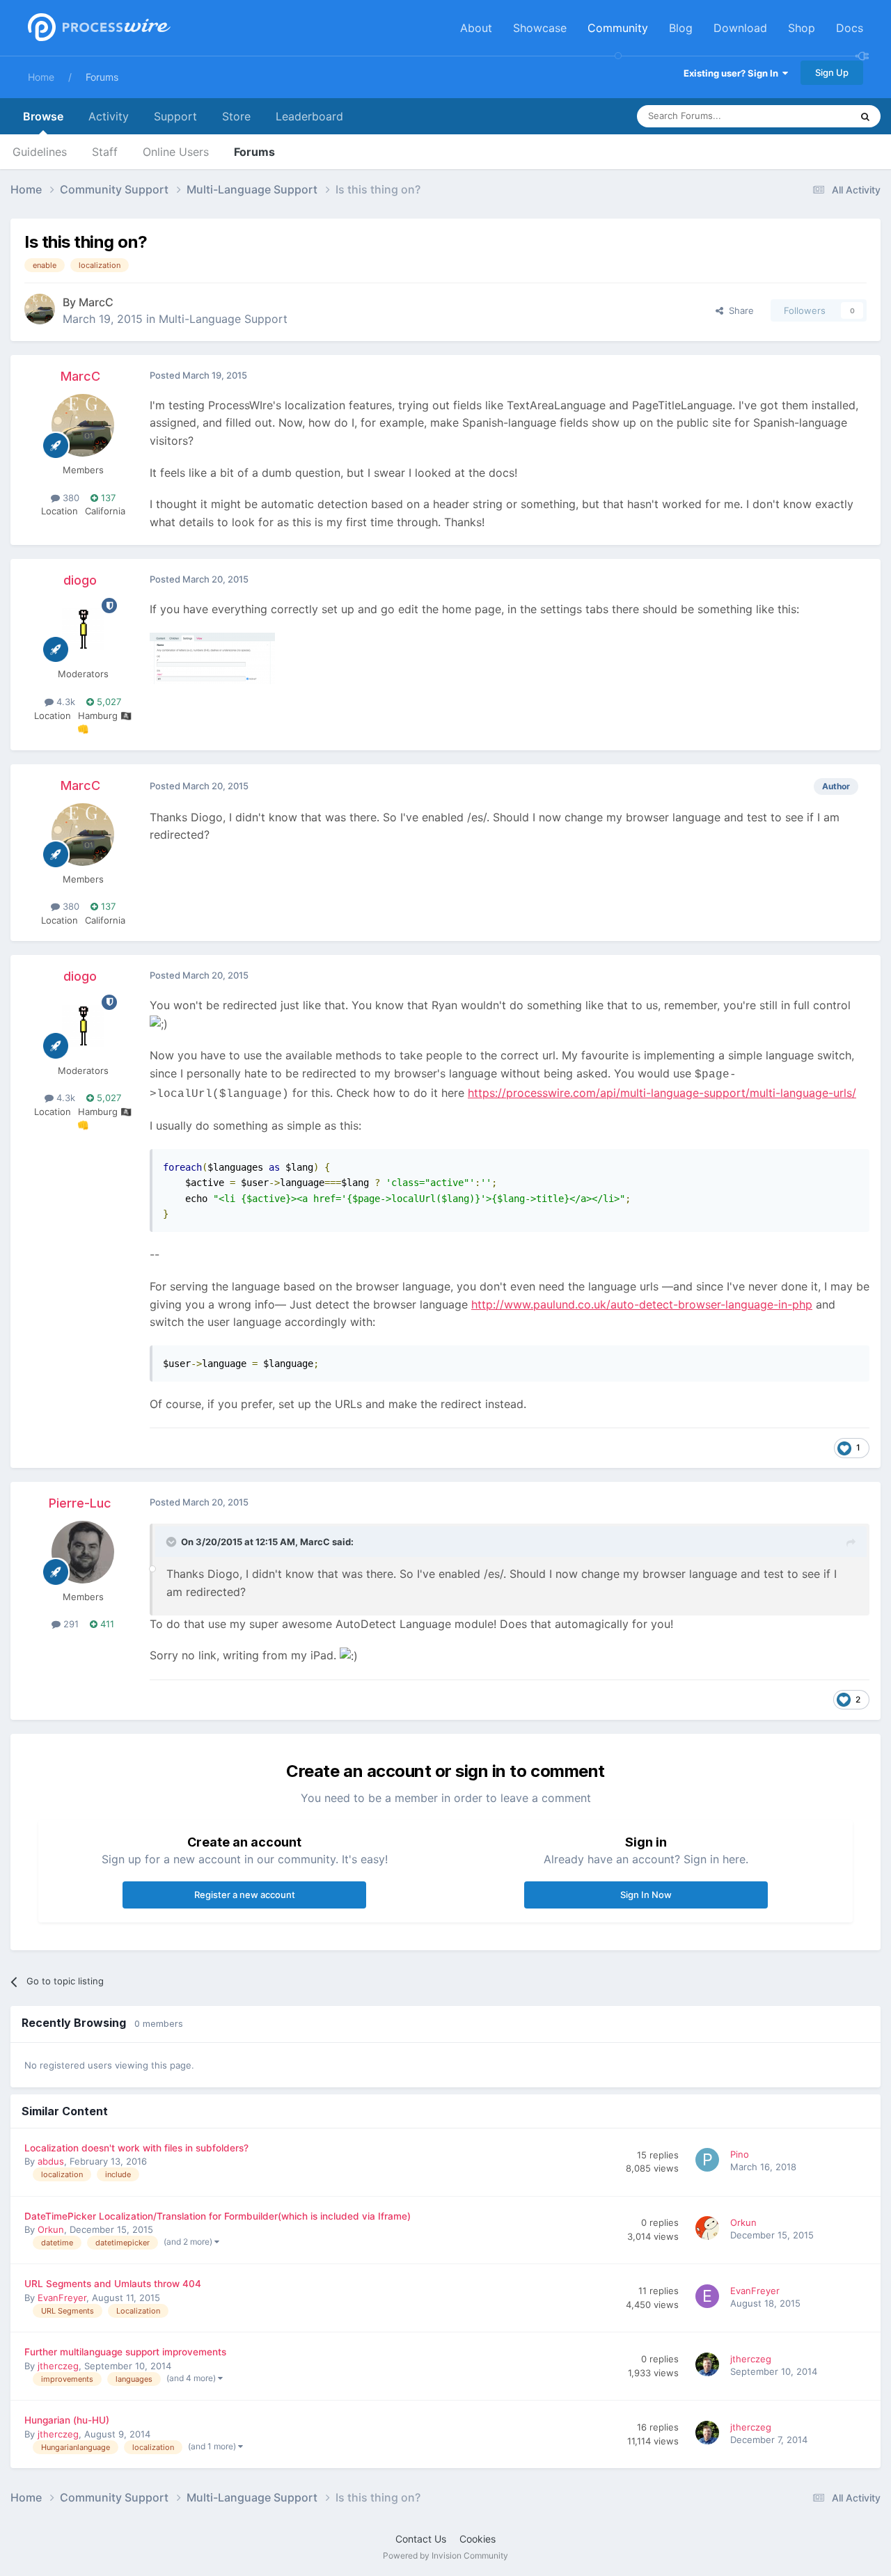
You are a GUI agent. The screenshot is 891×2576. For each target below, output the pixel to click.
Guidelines (40, 152)
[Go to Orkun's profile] (709, 2230)
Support (175, 116)
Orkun (51, 2229)
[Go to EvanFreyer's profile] (709, 2298)
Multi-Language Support (223, 319)
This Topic (811, 116)
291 (70, 1624)
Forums (102, 77)
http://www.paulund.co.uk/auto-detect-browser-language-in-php (642, 1304)
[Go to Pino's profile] (709, 2162)
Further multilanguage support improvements (125, 2352)
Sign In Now (646, 1895)
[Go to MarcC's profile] (40, 309)
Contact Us (421, 2539)
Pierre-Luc (80, 1503)
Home (41, 77)
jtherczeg (58, 2366)
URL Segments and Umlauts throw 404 (113, 2284)
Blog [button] (681, 28)
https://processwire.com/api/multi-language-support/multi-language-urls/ (662, 1093)
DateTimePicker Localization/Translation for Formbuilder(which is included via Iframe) (218, 2216)
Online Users (176, 152)
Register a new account (245, 1895)
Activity (109, 116)
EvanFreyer (62, 2298)
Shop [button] (802, 28)
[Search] (865, 116)
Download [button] (740, 28)
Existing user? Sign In (733, 73)
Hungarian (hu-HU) (67, 2420)
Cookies (478, 2539)
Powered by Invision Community (445, 2555)
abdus (51, 2161)
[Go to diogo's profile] (83, 629)
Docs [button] (850, 28)
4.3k (64, 702)
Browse (43, 116)
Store (236, 116)
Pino (740, 2154)
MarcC (96, 302)
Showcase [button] (540, 28)
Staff (105, 152)
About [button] (476, 28)
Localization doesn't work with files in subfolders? (136, 2148)
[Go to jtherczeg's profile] (709, 2366)
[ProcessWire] (97, 28)
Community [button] (618, 28)
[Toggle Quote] (173, 1542)
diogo (80, 580)
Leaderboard (309, 116)
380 (70, 498)
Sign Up (832, 72)
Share (739, 310)
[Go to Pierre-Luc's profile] (83, 1552)
